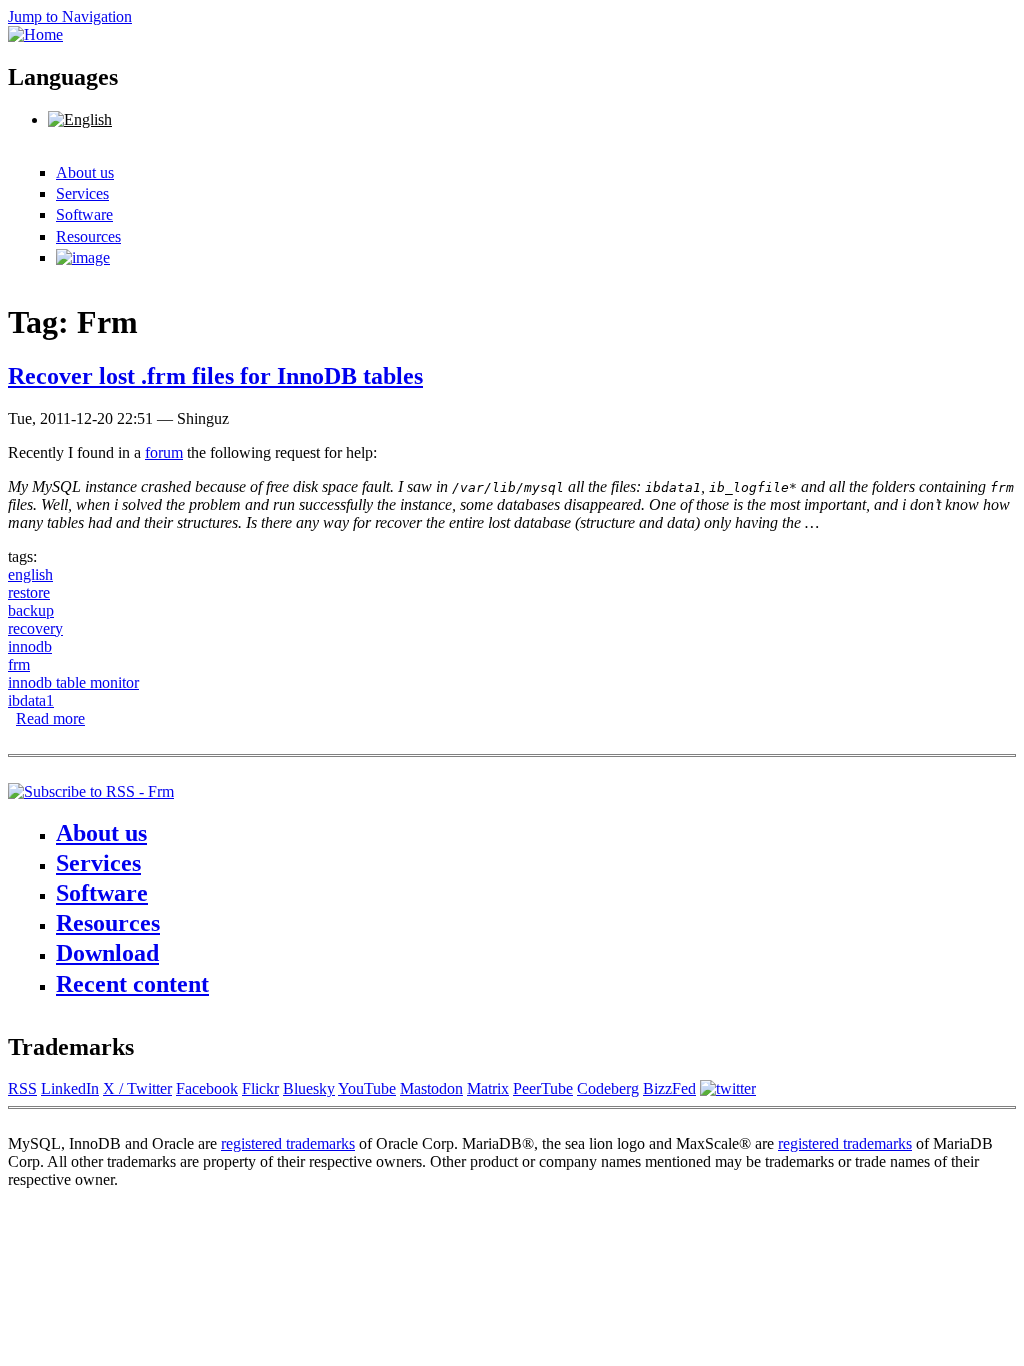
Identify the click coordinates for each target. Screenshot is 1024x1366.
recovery (35, 628)
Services (82, 193)
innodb (30, 646)
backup (31, 610)
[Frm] (80, 119)
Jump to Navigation (70, 16)
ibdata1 (31, 700)
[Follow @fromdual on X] (728, 1088)
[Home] (35, 34)
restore (29, 592)
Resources (88, 236)
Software (84, 214)
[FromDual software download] (83, 257)
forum (164, 452)
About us (85, 172)
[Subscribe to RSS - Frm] (91, 791)
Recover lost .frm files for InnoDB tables (215, 376)
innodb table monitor (73, 682)
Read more (50, 718)
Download (107, 953)
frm (19, 664)
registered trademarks (288, 1143)
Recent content (132, 984)
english (30, 574)
